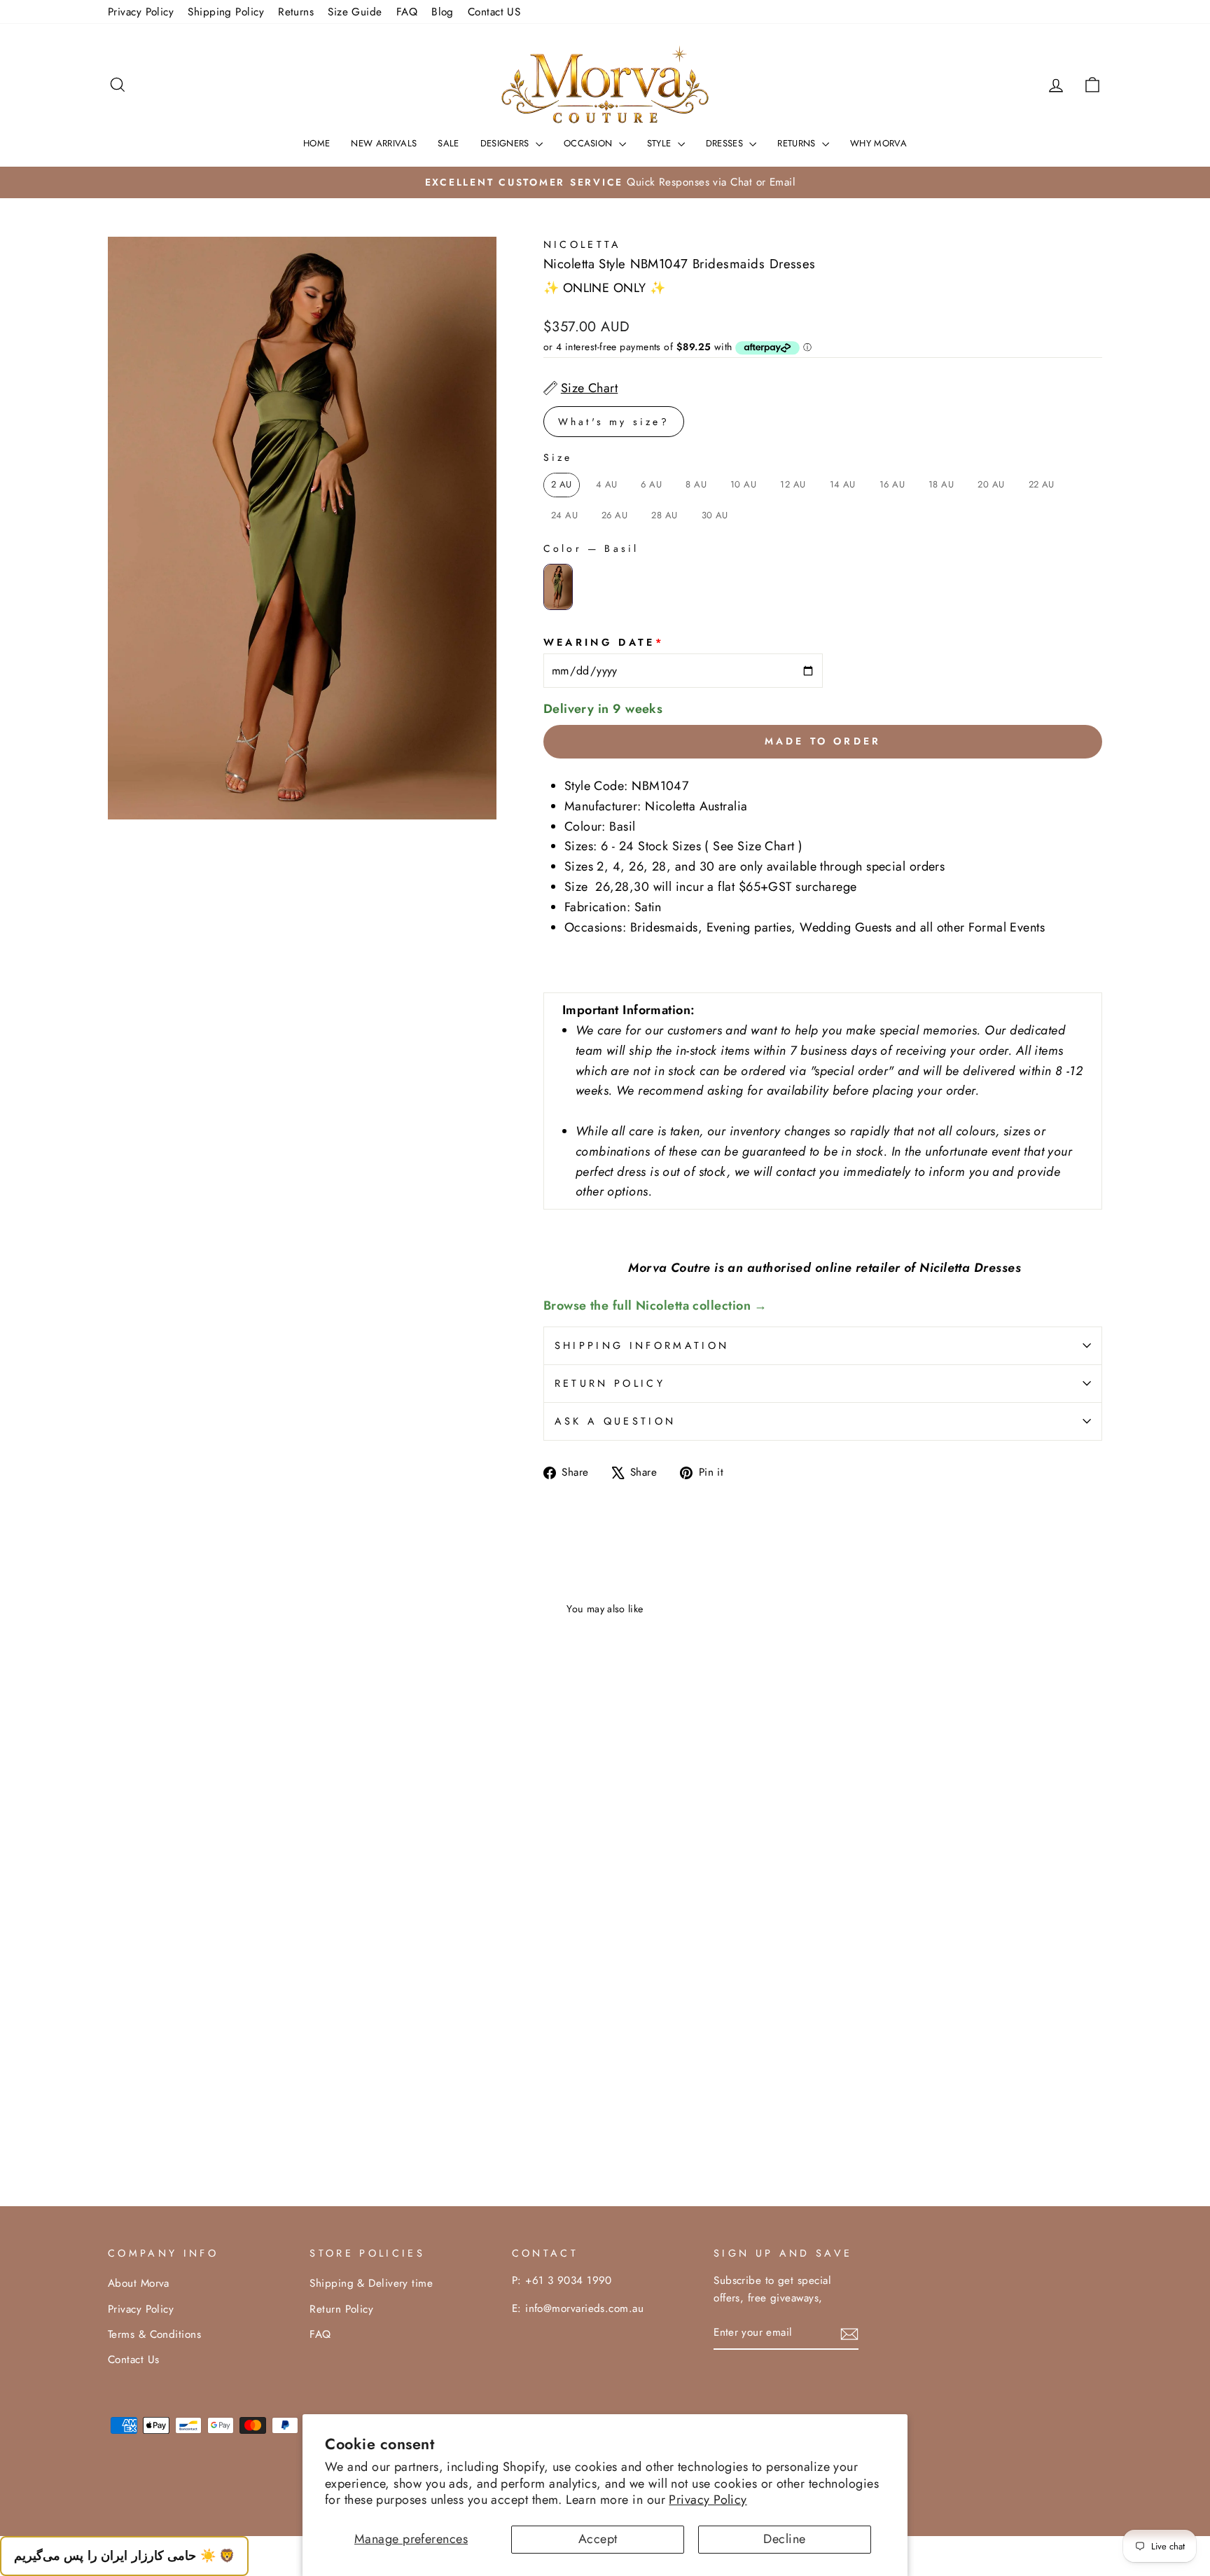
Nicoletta (583, 244)
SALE (448, 143)
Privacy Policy (708, 2500)
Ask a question (615, 1421)
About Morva (139, 2283)
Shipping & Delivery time (371, 2283)
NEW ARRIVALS (384, 143)
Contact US (494, 12)
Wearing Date (604, 642)
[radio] (562, 485)
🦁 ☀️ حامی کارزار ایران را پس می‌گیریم (124, 2556)
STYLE (661, 143)
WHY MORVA (878, 143)
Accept (598, 2539)
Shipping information (642, 1345)
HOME (317, 143)
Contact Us (134, 2360)
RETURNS (798, 143)
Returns (296, 12)
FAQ (407, 12)
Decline (784, 2539)
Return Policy (610, 1383)
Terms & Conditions (154, 2334)
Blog (443, 12)
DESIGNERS (506, 143)
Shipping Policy (226, 12)
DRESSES (726, 143)
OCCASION (590, 143)
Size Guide (355, 12)
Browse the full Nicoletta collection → (655, 1306)
